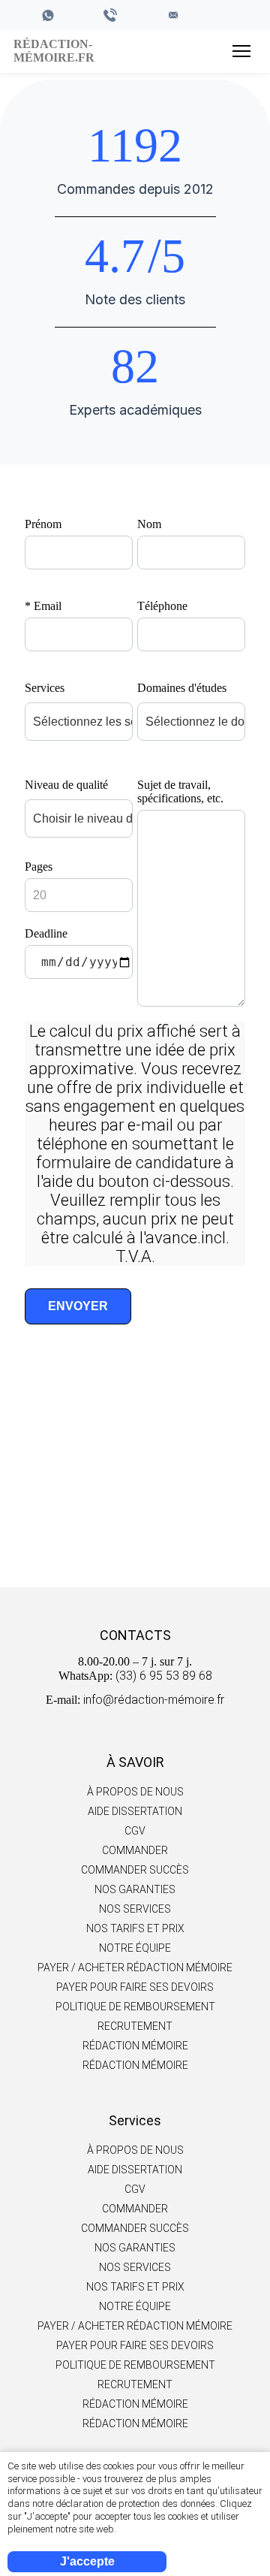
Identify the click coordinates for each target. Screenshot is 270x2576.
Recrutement (135, 2026)
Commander (135, 1515)
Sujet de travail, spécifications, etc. (180, 791)
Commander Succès (135, 1870)
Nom (149, 524)
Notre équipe (135, 1948)
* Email (43, 606)
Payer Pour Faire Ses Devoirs (135, 1987)
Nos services (135, 1909)
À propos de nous (135, 1792)
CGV (135, 1831)
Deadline (46, 933)
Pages (39, 867)
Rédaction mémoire (135, 2046)
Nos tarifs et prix (135, 1928)
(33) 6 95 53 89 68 (164, 1676)
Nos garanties (135, 1889)
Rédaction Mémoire (135, 2065)
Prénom (43, 524)
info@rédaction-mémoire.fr (154, 1700)
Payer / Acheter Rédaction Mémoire (135, 1967)
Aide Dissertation (135, 1811)
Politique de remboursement (135, 2007)
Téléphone (162, 606)
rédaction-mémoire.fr (52, 51)
